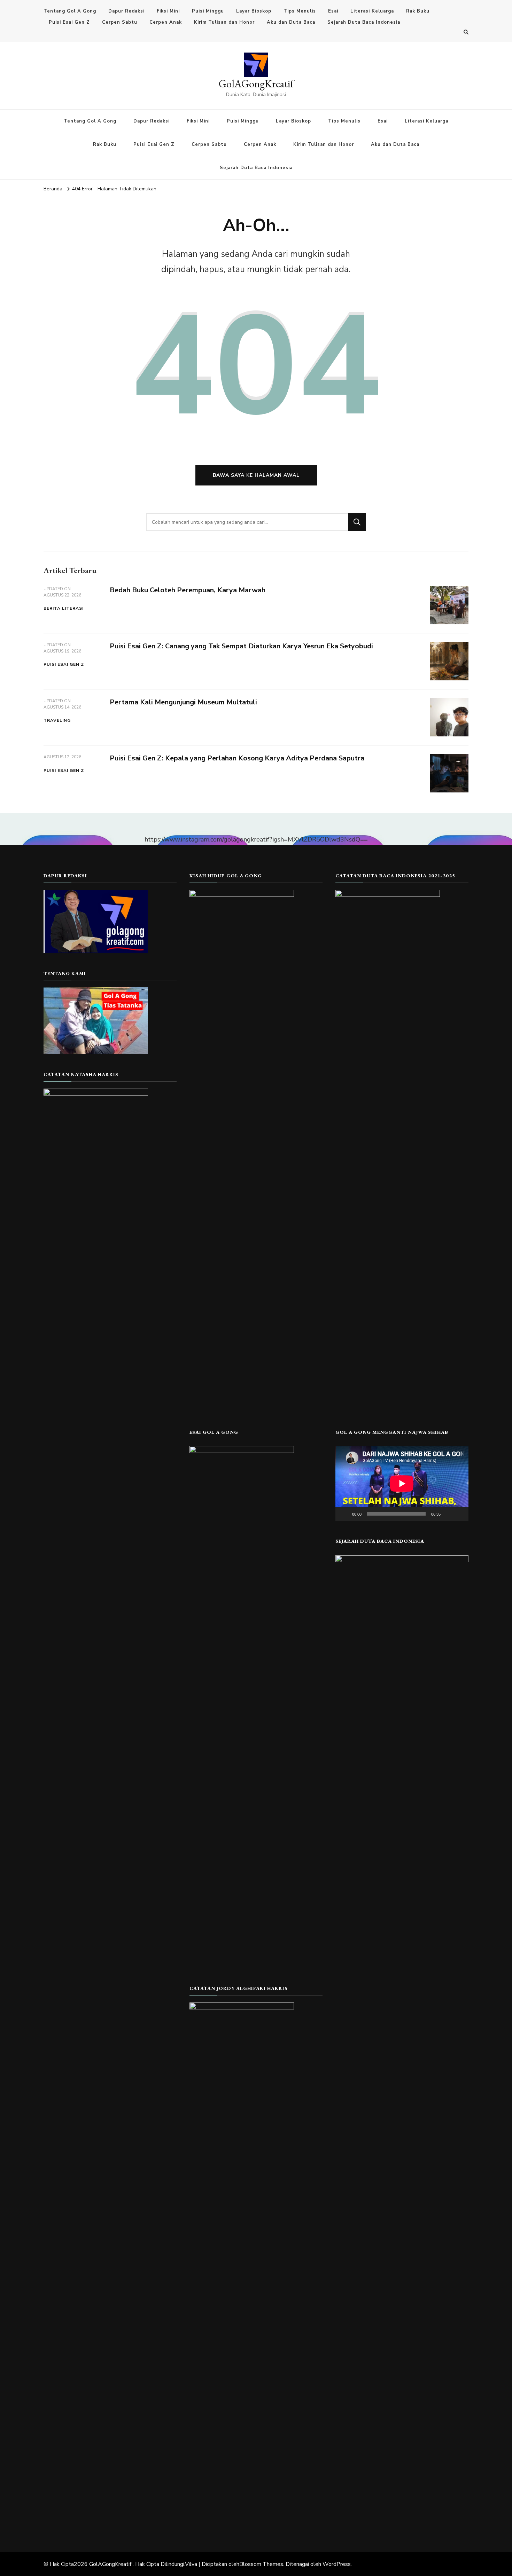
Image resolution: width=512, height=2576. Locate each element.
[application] (402, 1483)
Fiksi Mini (168, 11)
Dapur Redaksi (126, 11)
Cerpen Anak (166, 22)
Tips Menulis (300, 11)
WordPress (337, 2564)
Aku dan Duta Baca (291, 22)
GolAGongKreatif (256, 84)
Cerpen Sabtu (120, 22)
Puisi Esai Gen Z (69, 22)
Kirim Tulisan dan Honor (224, 22)
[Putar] (344, 1514)
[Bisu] (448, 1514)
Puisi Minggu (208, 11)
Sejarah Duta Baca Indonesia (364, 22)
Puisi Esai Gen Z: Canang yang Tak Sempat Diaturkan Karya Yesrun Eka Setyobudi (241, 646)
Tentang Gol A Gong (70, 11)
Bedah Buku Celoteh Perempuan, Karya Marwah (188, 590)
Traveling (57, 720)
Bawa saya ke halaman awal (256, 475)
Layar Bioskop (254, 11)
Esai (333, 11)
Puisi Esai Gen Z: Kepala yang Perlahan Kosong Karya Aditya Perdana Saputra (237, 758)
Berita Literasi (64, 608)
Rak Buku (418, 11)
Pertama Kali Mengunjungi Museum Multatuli (183, 702)
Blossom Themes (261, 2564)
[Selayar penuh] (459, 1514)
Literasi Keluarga (372, 11)
